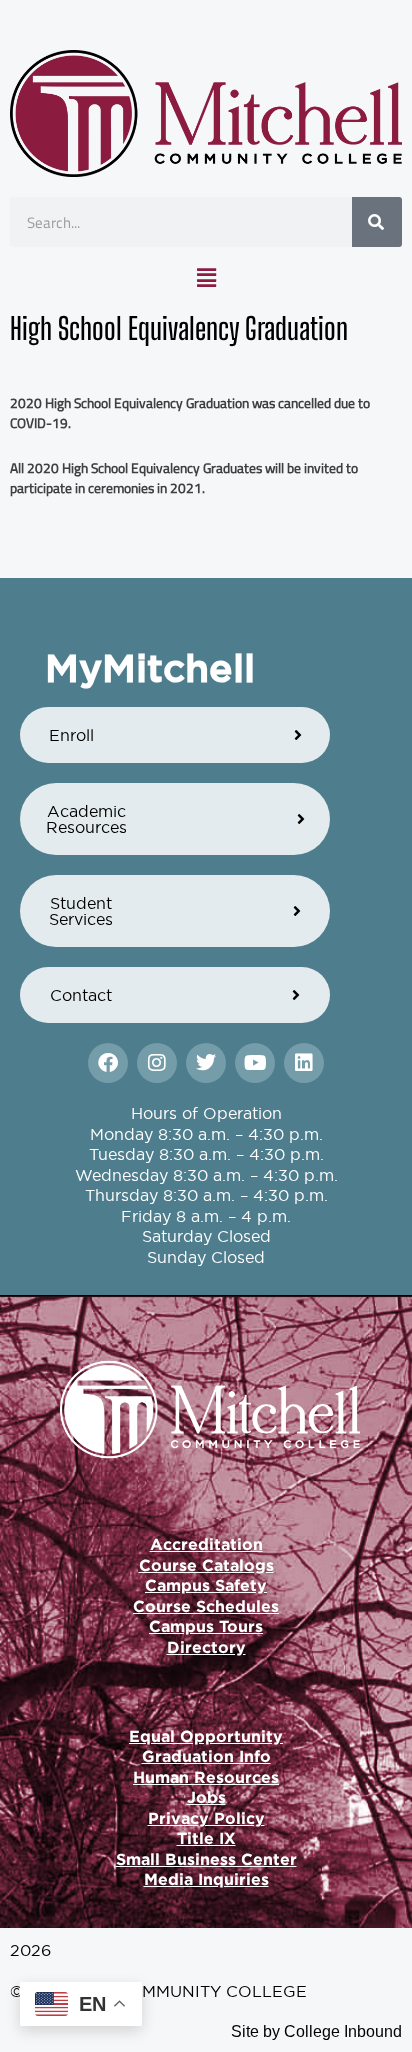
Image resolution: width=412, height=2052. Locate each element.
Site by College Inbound (316, 2031)
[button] (206, 278)
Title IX (206, 1838)
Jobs (206, 1797)
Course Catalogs (206, 1565)
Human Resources (206, 1777)
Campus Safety (206, 1585)
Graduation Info (206, 1756)
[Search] (377, 222)
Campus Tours (206, 1626)
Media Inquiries (206, 1879)
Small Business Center (206, 1859)
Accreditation (206, 1544)
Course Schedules (206, 1606)
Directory (206, 1647)
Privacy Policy (206, 1818)
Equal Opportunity (206, 1736)
